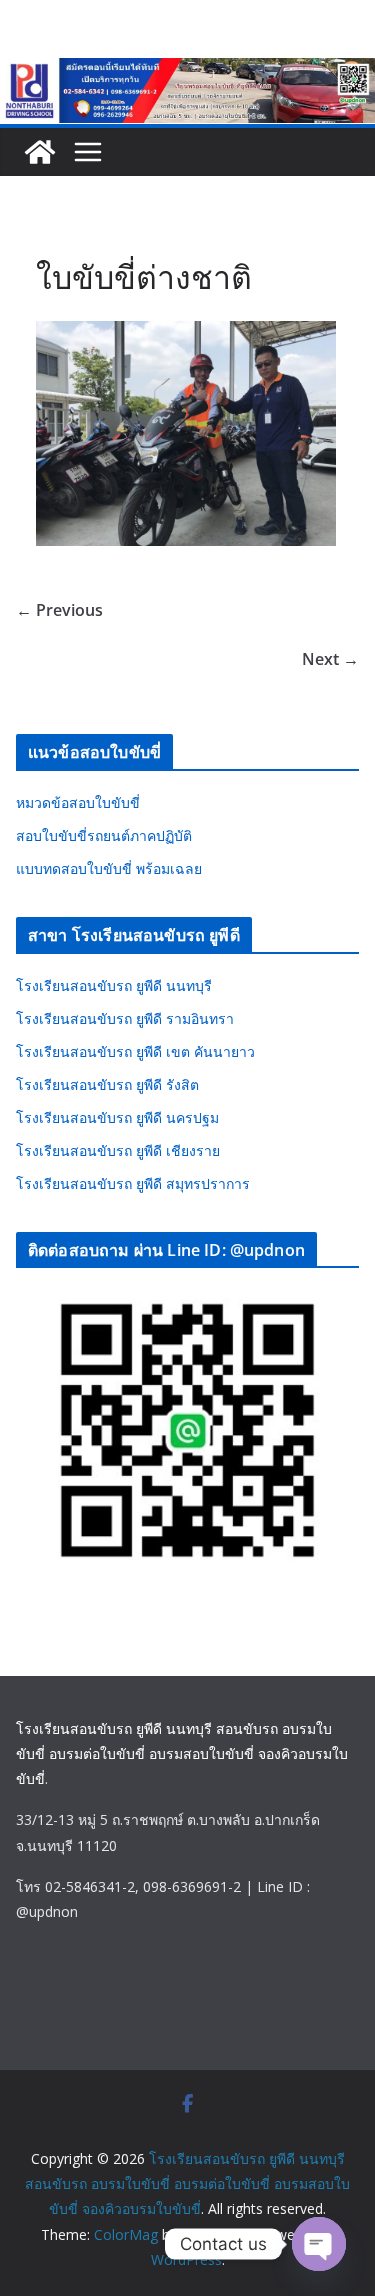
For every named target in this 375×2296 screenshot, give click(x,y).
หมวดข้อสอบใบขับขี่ (78, 802)
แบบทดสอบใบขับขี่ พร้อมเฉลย (109, 868)
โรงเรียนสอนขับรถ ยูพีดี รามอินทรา (125, 1018)
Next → (330, 659)
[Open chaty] (319, 2244)
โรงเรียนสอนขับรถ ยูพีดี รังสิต (107, 1084)
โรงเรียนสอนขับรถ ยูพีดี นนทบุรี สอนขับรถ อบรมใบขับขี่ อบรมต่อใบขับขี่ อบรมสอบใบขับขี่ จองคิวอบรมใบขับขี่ (182, 1753)
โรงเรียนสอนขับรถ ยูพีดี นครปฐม (117, 1117)
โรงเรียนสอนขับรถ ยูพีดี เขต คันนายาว (135, 1051)
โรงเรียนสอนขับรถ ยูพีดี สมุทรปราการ (133, 1183)
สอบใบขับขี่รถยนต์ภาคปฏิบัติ (104, 835)
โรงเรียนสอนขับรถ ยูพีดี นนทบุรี (114, 985)
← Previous (59, 610)
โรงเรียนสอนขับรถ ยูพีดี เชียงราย (118, 1150)
